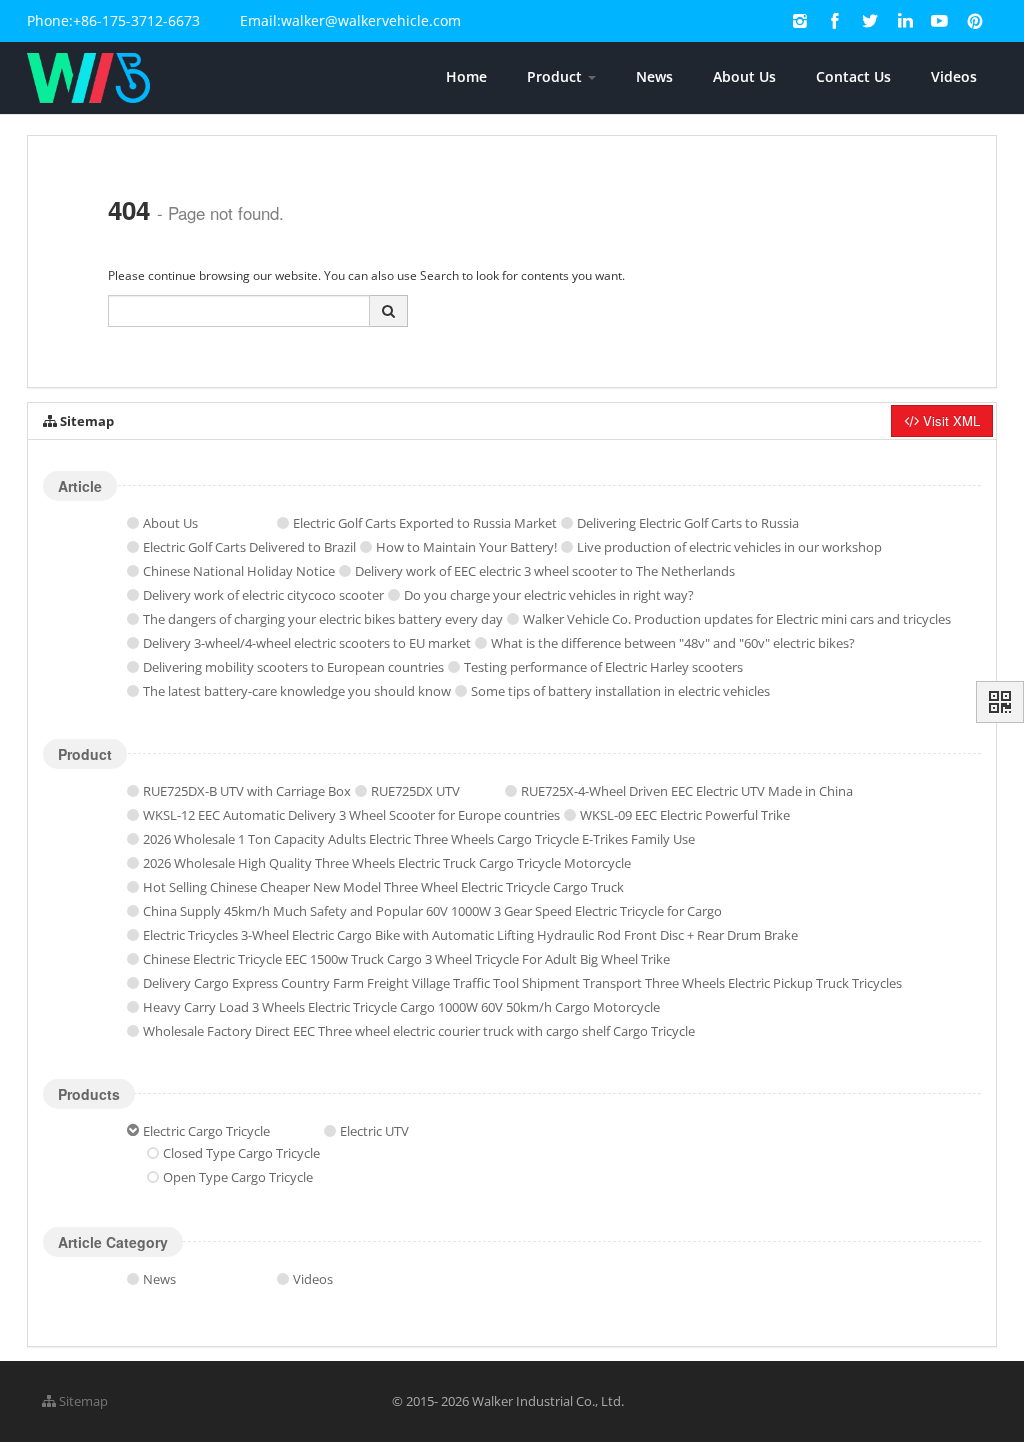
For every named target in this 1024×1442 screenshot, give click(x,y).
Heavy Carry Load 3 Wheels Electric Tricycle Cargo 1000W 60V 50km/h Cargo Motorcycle (401, 1007)
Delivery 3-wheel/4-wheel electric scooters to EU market (307, 643)
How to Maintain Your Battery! (466, 547)
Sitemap (82, 1401)
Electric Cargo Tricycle (206, 1131)
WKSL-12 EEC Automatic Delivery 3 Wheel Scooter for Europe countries (351, 815)
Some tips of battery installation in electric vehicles (620, 691)
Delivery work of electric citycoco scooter (263, 595)
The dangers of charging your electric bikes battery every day (323, 619)
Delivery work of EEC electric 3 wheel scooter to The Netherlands (545, 571)
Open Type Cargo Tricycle (238, 1177)
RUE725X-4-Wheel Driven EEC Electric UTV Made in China (687, 791)
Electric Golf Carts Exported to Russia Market (425, 523)
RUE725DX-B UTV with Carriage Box (247, 791)
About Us (744, 76)
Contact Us (853, 76)
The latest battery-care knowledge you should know (297, 691)
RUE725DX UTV (415, 791)
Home (466, 76)
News (654, 76)
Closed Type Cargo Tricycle (241, 1153)
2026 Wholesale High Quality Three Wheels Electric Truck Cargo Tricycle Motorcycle (387, 863)
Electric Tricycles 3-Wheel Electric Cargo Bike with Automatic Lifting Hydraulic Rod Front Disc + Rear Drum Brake (470, 935)
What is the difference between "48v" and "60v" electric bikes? (673, 643)
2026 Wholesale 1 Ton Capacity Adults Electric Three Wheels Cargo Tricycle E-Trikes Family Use (419, 839)
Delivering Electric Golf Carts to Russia (688, 523)
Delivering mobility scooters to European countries (293, 667)
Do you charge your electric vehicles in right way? (549, 595)
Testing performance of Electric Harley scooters (603, 667)
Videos (954, 76)
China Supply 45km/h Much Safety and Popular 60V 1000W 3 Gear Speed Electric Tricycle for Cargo (432, 911)
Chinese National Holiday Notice (239, 571)
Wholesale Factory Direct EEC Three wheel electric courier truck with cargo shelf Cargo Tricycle (419, 1031)
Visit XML (949, 420)
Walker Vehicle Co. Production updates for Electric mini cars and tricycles (737, 619)
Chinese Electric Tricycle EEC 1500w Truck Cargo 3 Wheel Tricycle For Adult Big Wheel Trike (406, 959)
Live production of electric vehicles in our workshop (729, 547)
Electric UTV (374, 1131)
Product (556, 76)
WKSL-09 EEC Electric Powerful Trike (685, 815)
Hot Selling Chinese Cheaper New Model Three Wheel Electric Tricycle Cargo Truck (383, 887)
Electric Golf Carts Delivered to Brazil (249, 547)
